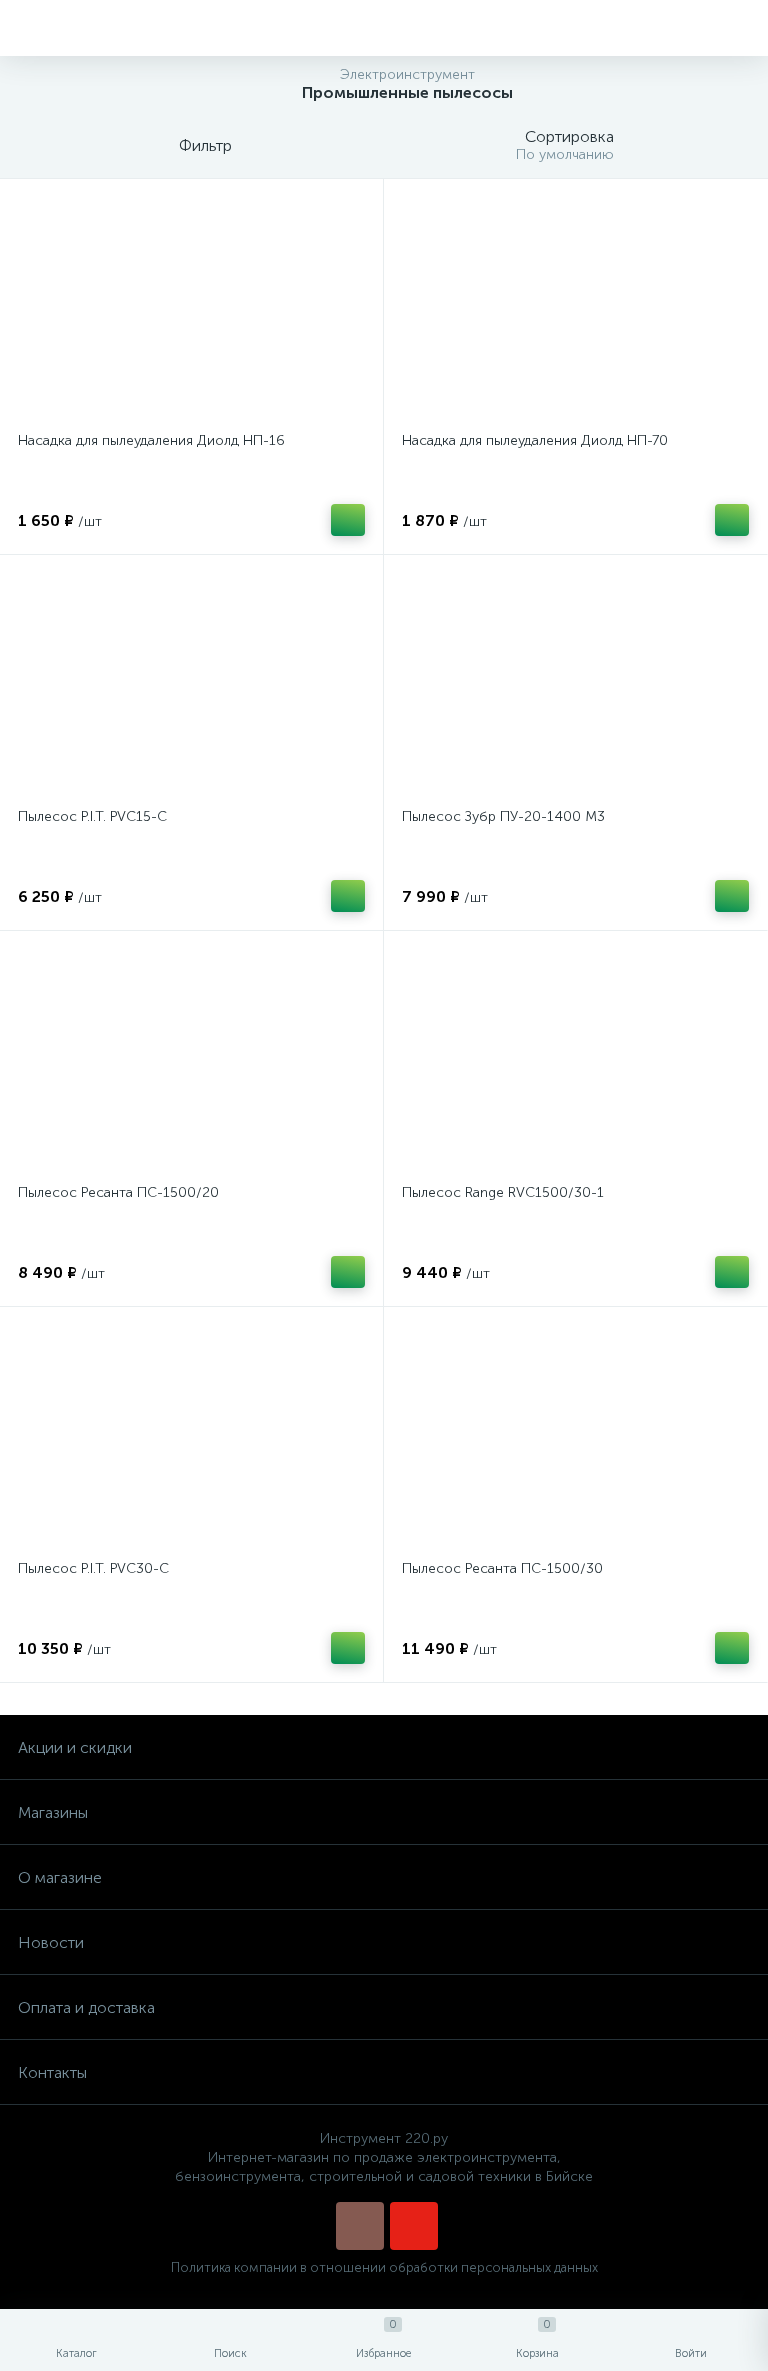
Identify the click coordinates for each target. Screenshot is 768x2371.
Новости (51, 1942)
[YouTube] (414, 2226)
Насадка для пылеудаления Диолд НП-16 (151, 440)
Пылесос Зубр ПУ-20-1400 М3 (503, 816)
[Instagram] (360, 2226)
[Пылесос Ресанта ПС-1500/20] (191, 1060)
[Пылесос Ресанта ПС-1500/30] (575, 1436)
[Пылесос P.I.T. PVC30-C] (191, 1436)
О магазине (60, 1877)
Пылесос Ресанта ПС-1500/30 (502, 1568)
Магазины (53, 1812)
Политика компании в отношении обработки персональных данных (384, 2267)
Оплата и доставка (86, 2007)
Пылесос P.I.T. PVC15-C (92, 816)
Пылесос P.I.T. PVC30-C (93, 1568)
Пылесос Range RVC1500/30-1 (503, 1192)
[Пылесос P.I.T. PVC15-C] (191, 684)
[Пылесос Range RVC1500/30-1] (575, 1060)
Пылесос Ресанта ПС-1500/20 (118, 1192)
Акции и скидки (75, 1747)
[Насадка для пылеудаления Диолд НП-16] (191, 308)
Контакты (52, 2072)
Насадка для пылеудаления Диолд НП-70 (535, 440)
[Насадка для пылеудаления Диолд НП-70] (575, 308)
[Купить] (348, 520)
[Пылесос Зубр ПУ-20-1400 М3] (575, 684)
